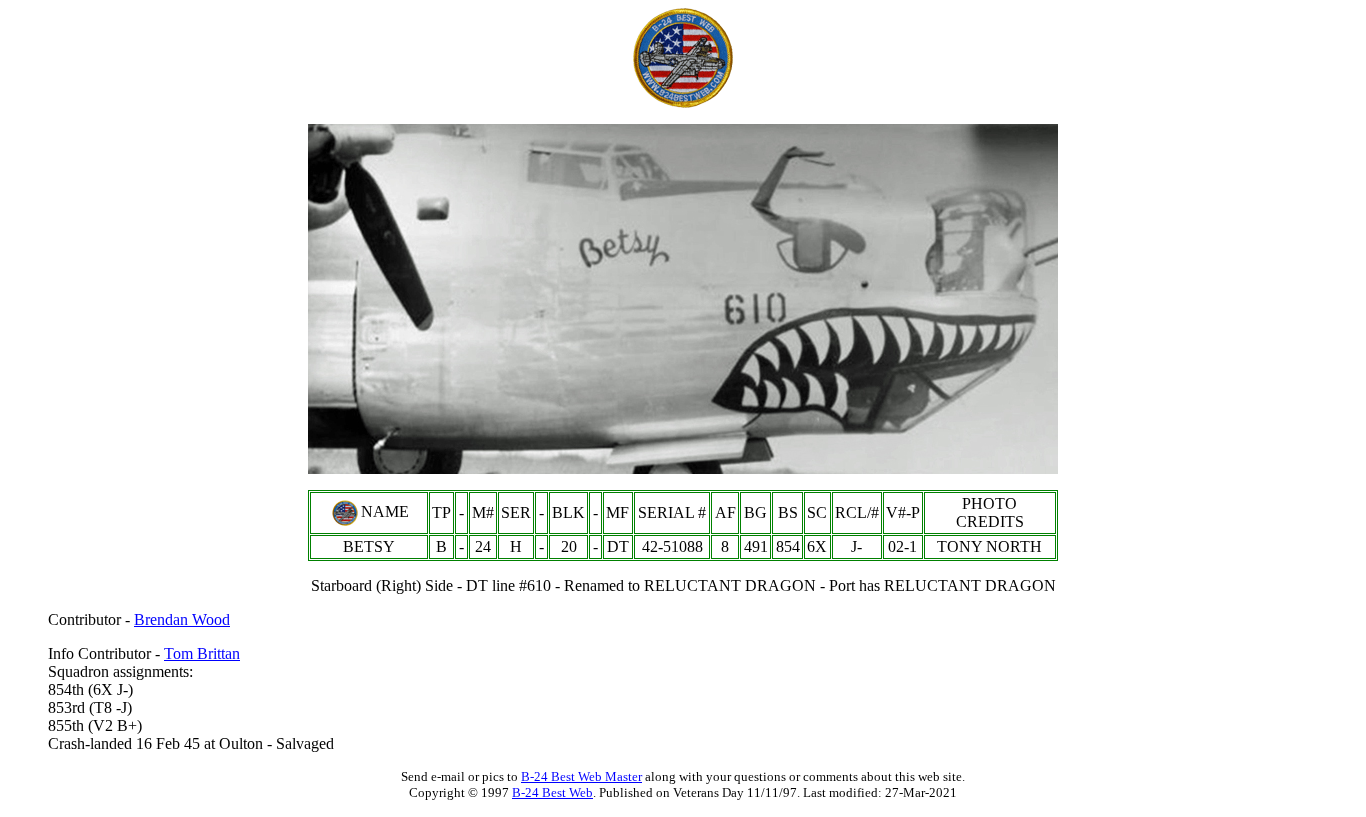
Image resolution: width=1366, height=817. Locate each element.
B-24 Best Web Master (581, 776)
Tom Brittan (202, 653)
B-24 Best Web (552, 792)
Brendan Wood (182, 619)
